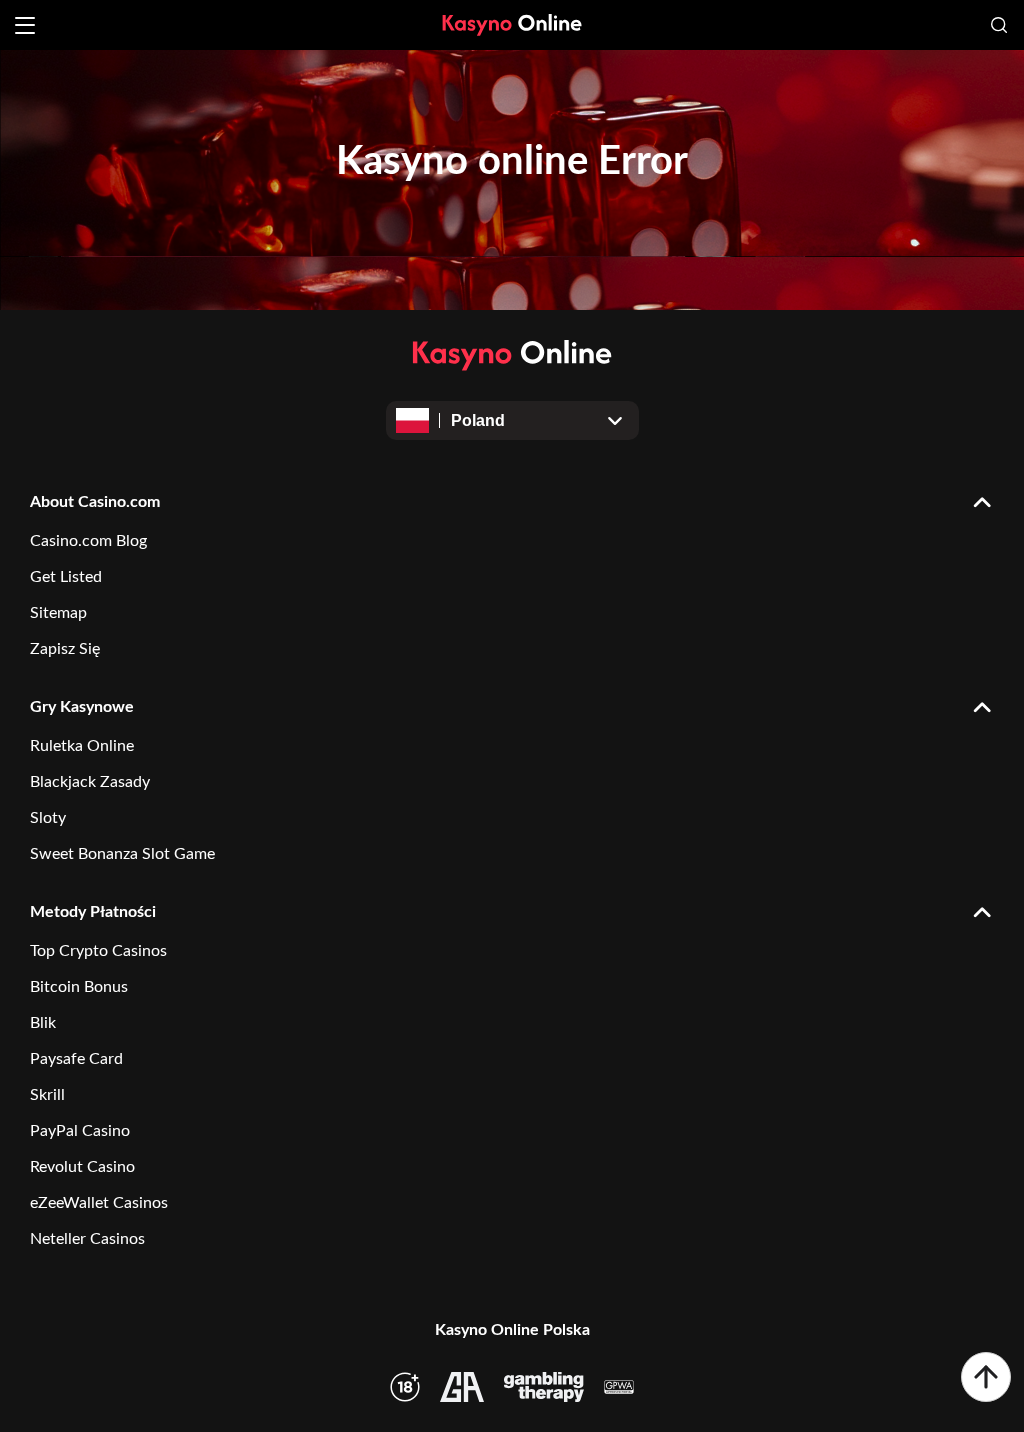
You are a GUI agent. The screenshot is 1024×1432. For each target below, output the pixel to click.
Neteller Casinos (87, 1239)
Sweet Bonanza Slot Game (122, 854)
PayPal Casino (80, 1131)
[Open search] (999, 25)
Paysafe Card (76, 1059)
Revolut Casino (82, 1167)
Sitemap (58, 613)
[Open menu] (25, 25)
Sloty (48, 818)
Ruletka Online (82, 746)
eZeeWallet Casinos (99, 1203)
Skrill (47, 1095)
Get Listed (66, 577)
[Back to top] (986, 1377)
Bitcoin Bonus (79, 987)
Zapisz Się (65, 649)
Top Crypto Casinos (98, 951)
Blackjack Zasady (90, 782)
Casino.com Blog (88, 541)
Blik (43, 1023)
